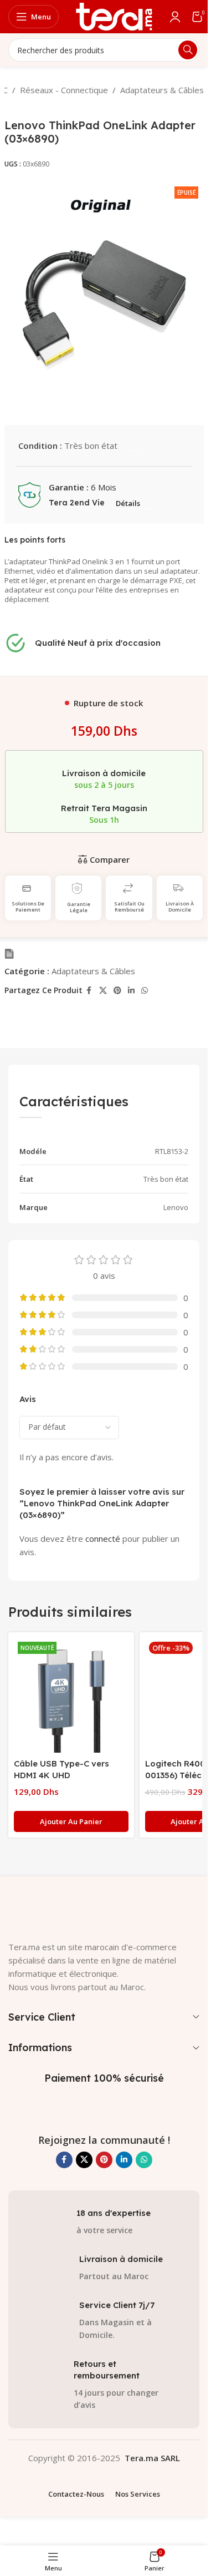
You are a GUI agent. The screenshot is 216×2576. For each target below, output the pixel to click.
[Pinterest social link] (117, 991)
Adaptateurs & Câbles (162, 90)
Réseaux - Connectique (64, 90)
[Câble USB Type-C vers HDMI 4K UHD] (71, 1695)
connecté (103, 1538)
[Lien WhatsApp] (145, 991)
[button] (71, 1821)
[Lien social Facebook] (89, 991)
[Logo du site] (114, 16)
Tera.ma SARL (152, 2458)
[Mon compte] (175, 17)
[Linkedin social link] (131, 991)
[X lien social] (103, 991)
